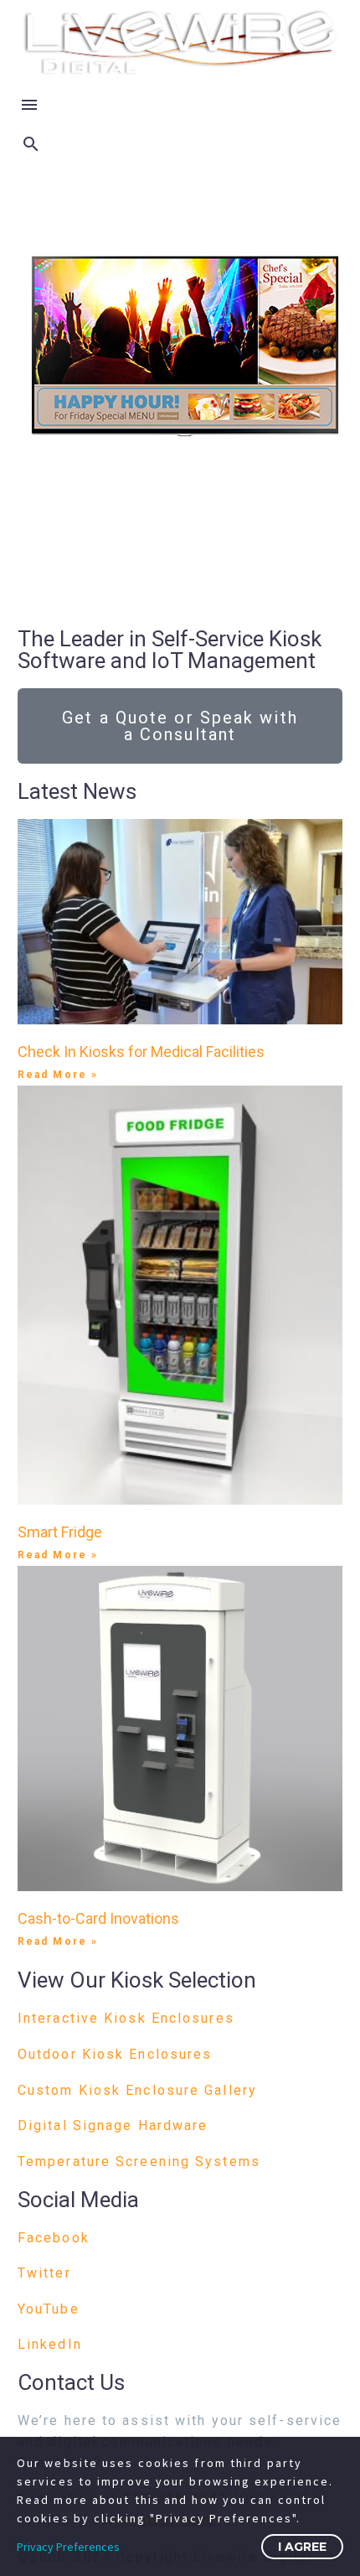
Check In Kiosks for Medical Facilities (141, 1052)
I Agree (302, 2547)
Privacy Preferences (68, 2547)
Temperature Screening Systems (139, 2161)
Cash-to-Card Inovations (98, 1918)
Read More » (58, 1075)
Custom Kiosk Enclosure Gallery (137, 2090)
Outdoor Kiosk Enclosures (115, 2054)
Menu (29, 105)
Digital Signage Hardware (113, 2125)
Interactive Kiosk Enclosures (126, 2018)
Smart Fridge (60, 1532)
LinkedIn (50, 2344)
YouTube (49, 2309)
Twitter (44, 2273)
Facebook (54, 2238)
